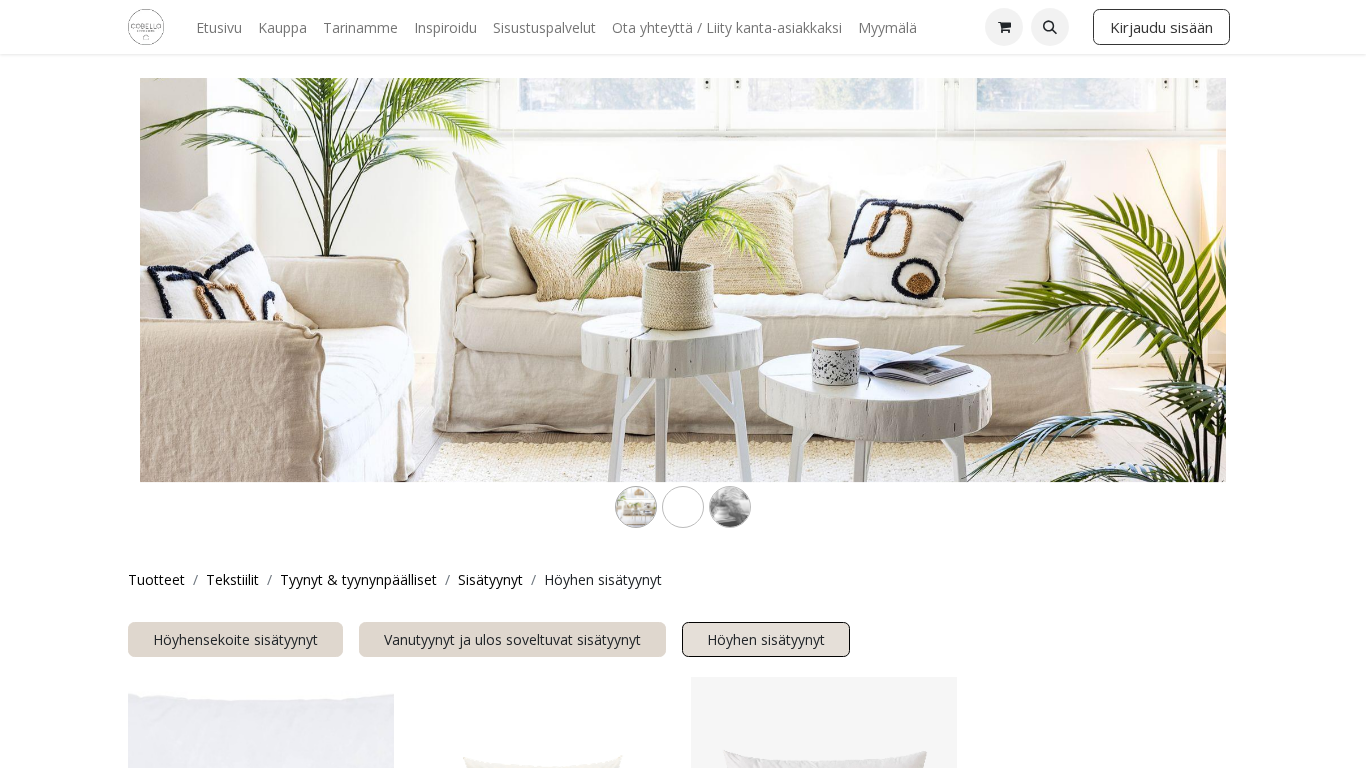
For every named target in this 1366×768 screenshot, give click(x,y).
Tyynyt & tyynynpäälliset (358, 579)
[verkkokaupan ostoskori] (1004, 27)
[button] (1050, 27)
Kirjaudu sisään (1161, 27)
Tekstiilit (232, 579)
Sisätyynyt (490, 579)
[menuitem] (219, 27)
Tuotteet (156, 579)
